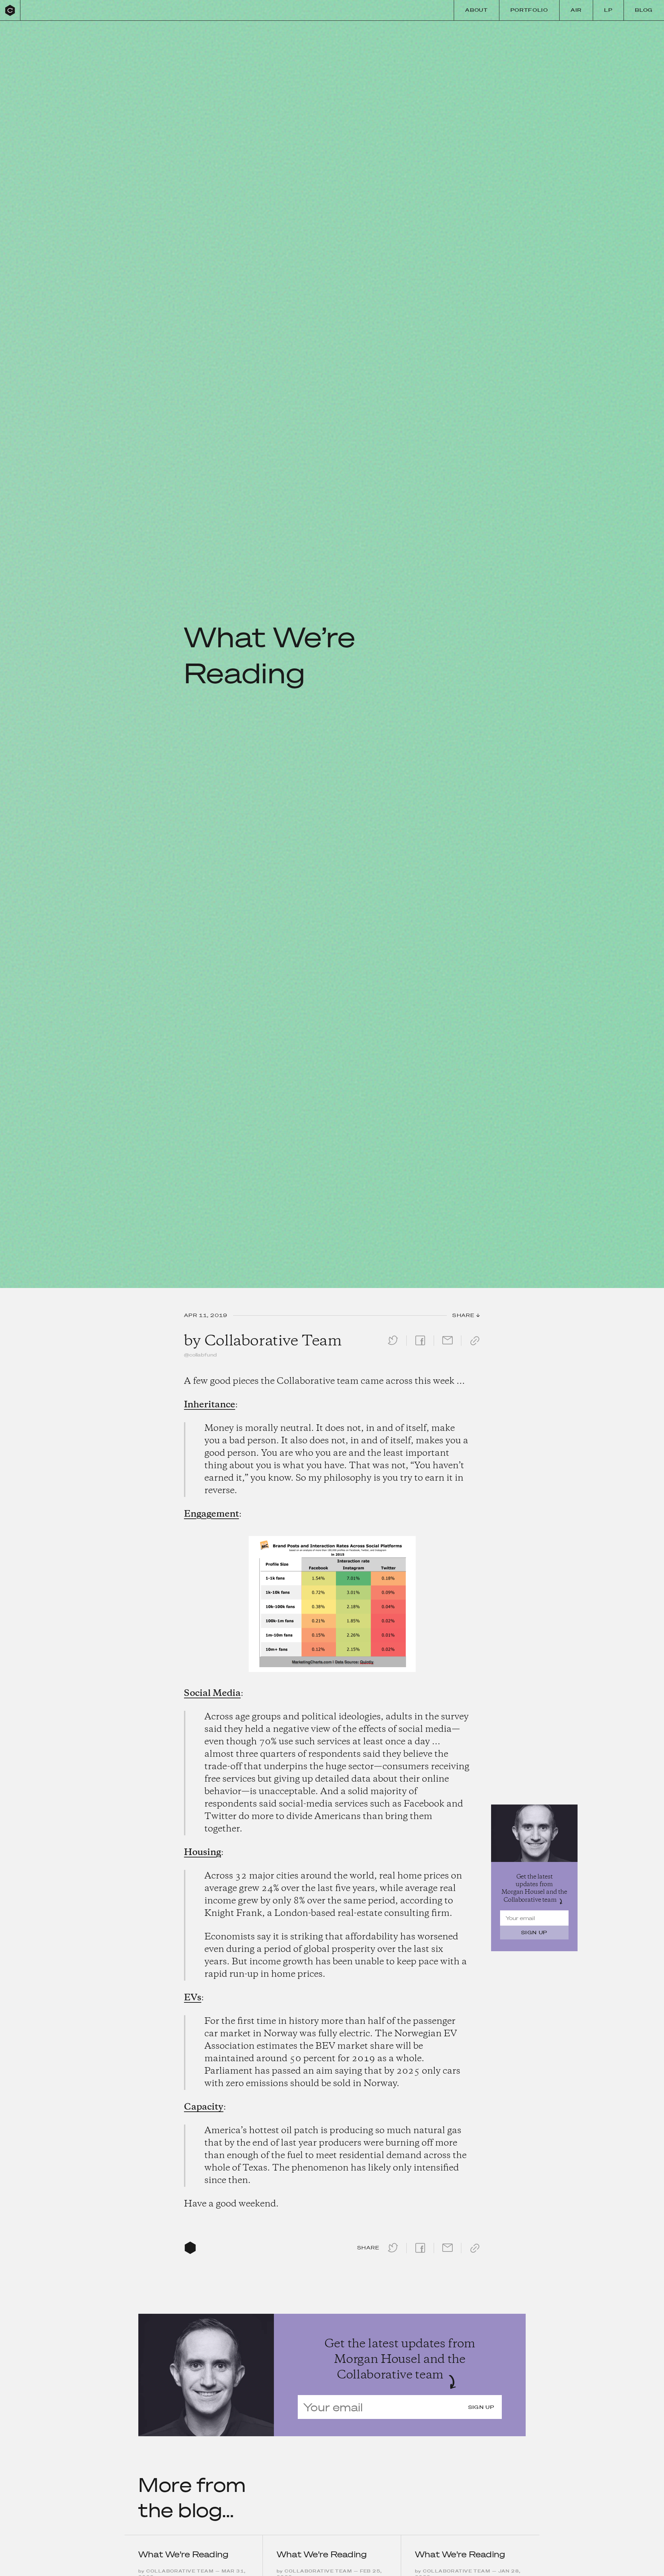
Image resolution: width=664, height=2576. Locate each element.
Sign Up (534, 1933)
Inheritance (210, 1405)
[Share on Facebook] (420, 1346)
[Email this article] (448, 1346)
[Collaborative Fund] (10, 10)
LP (608, 10)
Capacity (204, 2107)
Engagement (211, 1514)
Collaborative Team (273, 1341)
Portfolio (529, 10)
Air (576, 10)
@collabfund (200, 1355)
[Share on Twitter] (393, 1346)
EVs (193, 1998)
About (476, 10)
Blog (644, 10)
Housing (202, 1853)
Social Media (212, 1693)
